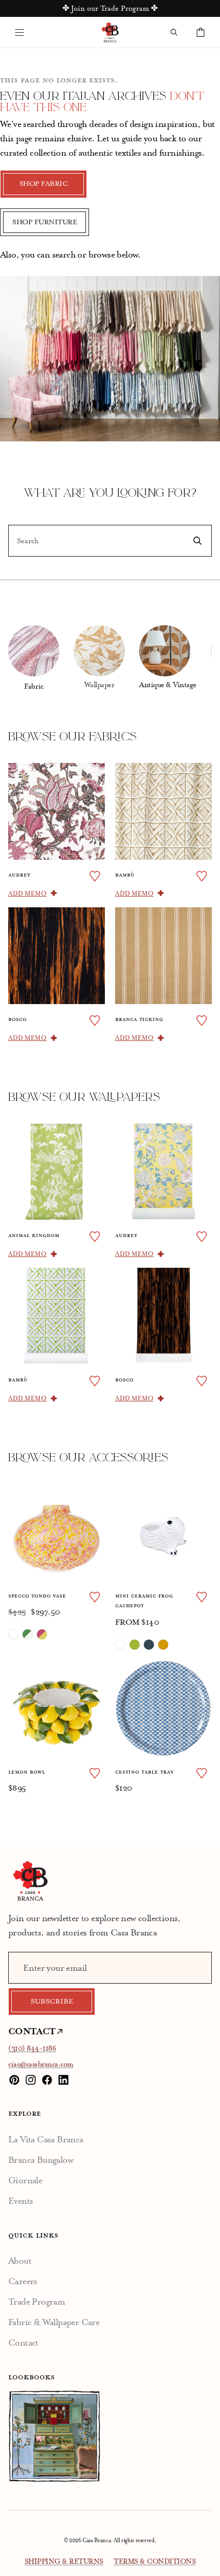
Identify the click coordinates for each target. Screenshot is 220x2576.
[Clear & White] (13, 1634)
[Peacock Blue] (149, 1645)
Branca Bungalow (41, 2160)
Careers (23, 2281)
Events (20, 2201)
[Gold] (163, 1645)
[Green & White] (28, 1634)
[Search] (174, 32)
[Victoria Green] (135, 1645)
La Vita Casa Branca (46, 2139)
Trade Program (37, 2302)
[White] (120, 1645)
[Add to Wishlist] (95, 876)
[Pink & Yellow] (42, 1634)
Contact (23, 2343)
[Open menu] (19, 32)
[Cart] (201, 32)
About (20, 2261)
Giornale (25, 2180)
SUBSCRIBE (52, 2002)
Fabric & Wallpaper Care (54, 2322)
